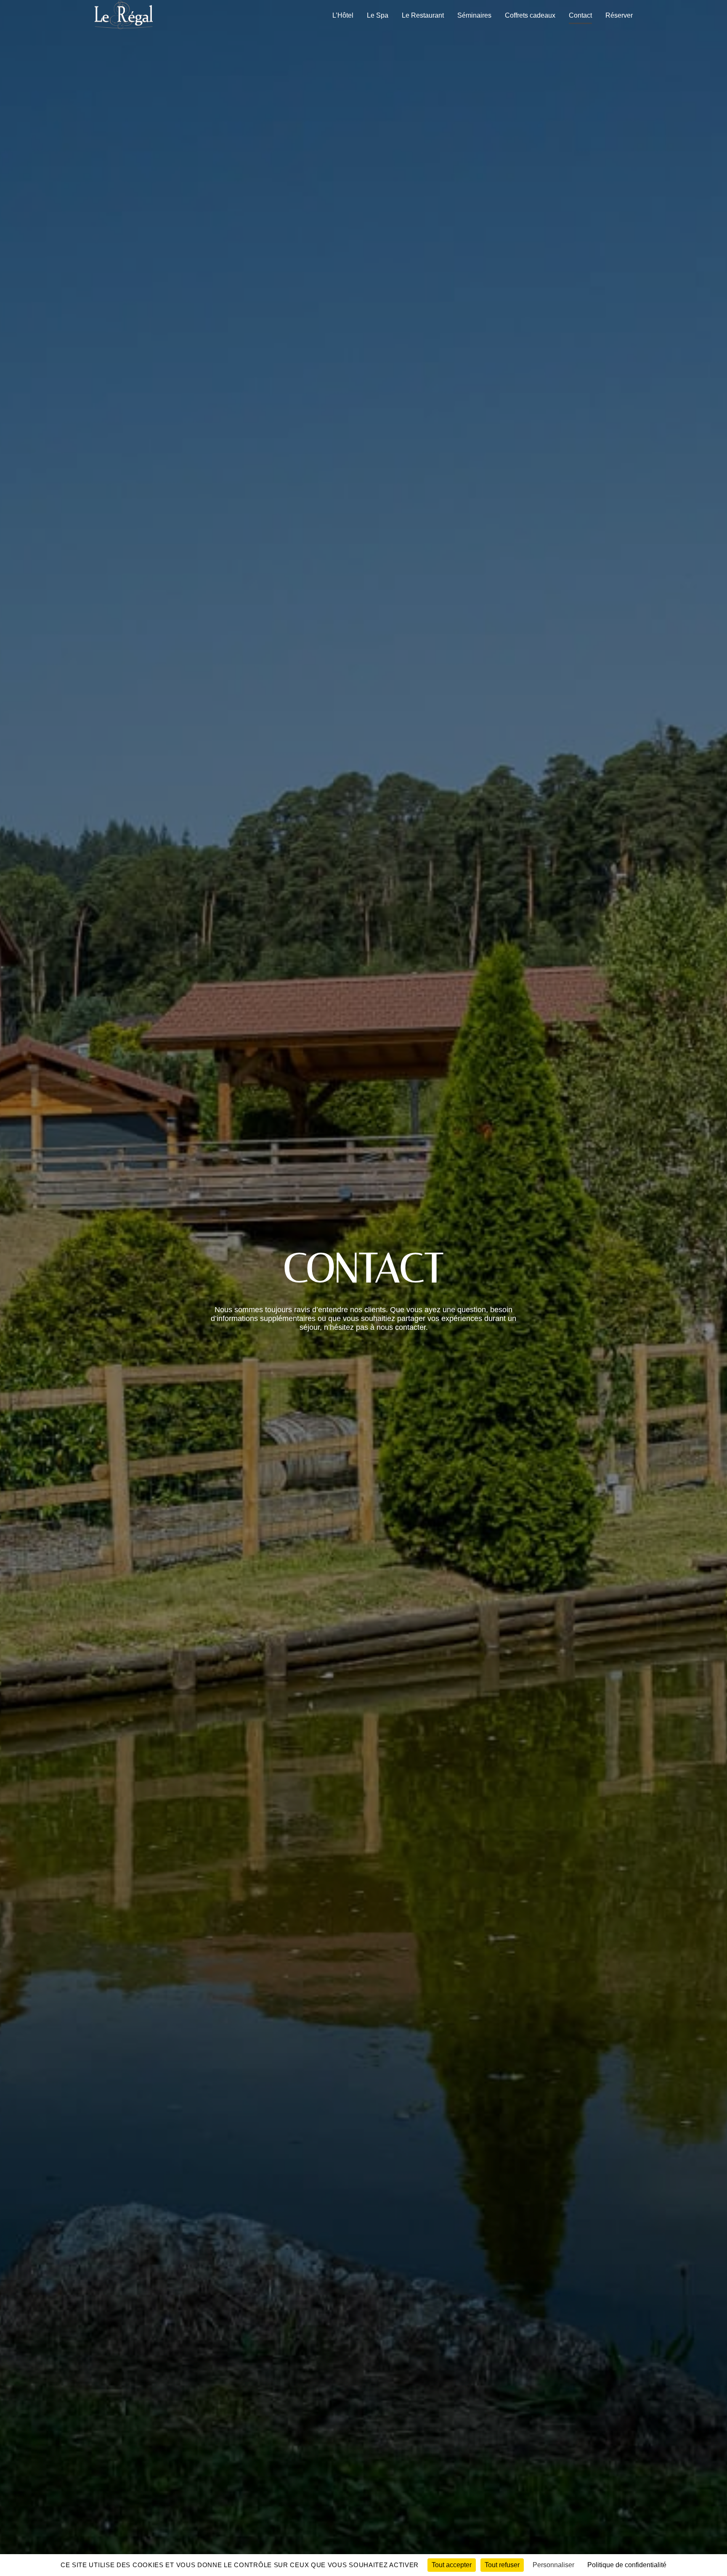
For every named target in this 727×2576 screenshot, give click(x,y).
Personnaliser (553, 2565)
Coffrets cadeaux (530, 15)
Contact (580, 15)
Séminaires (474, 15)
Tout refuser (502, 2565)
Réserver (619, 15)
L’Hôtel (343, 15)
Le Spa (378, 15)
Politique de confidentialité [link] (627, 2565)
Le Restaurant (423, 15)
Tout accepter (452, 2565)
